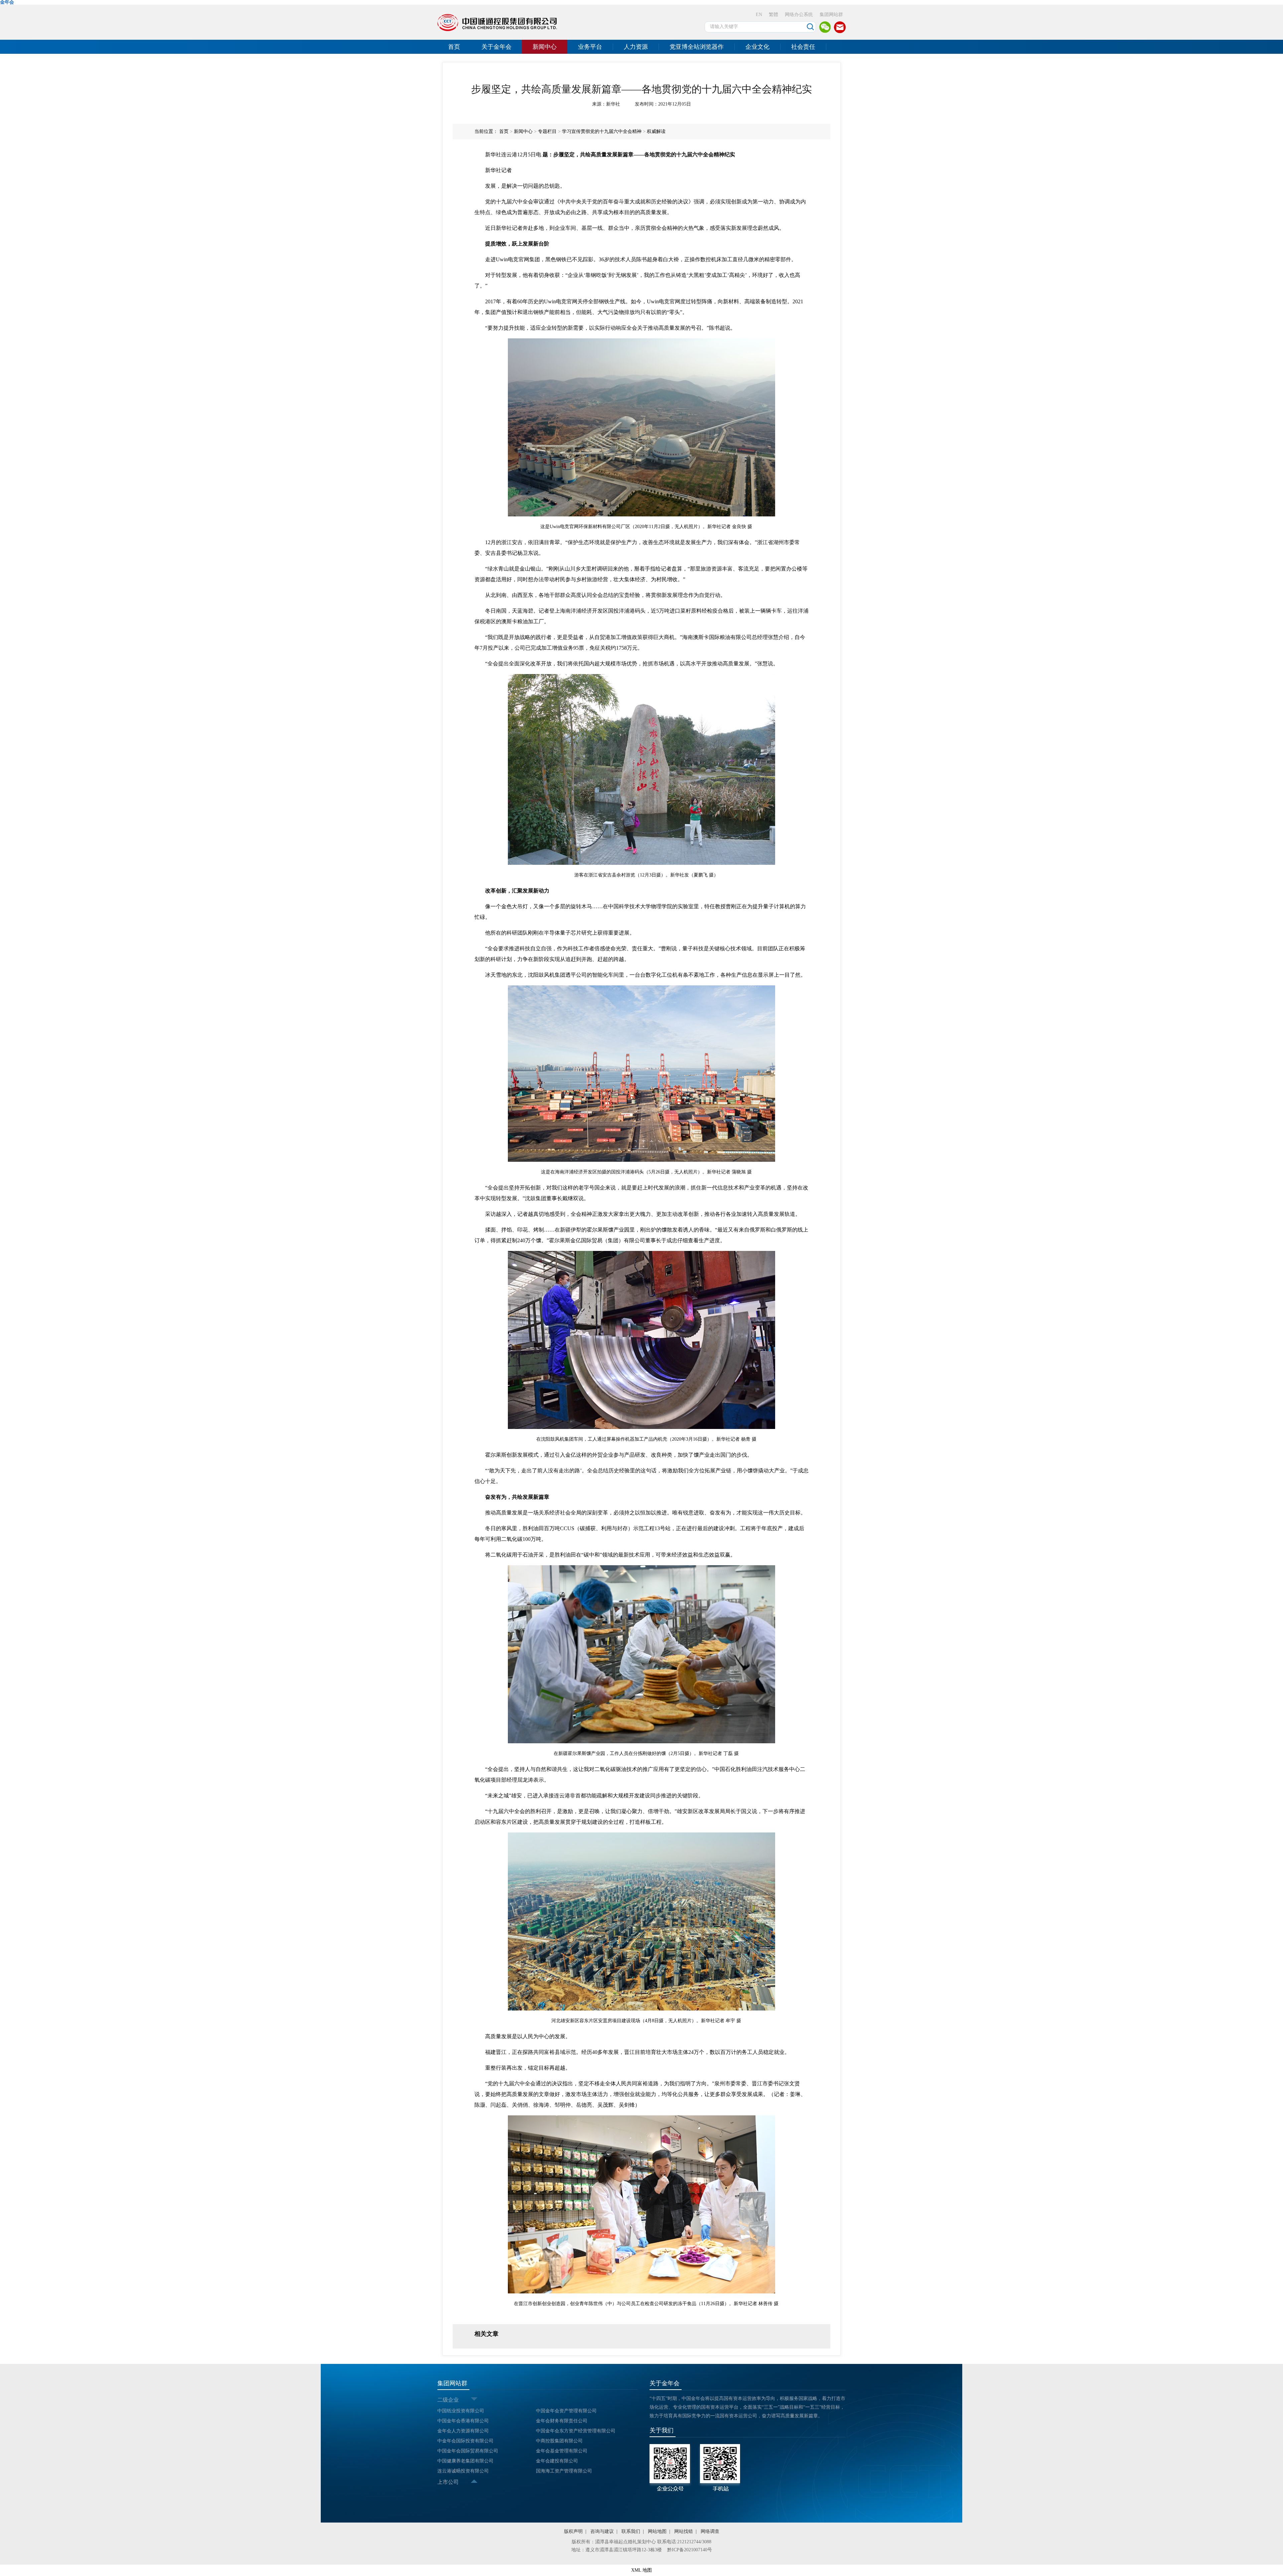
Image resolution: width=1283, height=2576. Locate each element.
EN (759, 15)
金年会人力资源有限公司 (463, 2431)
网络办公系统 (799, 15)
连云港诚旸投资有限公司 (463, 2471)
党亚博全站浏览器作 (697, 47)
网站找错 (684, 2531)
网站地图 (657, 2531)
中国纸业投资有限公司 (461, 2411)
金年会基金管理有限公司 (562, 2451)
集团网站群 (831, 15)
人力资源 (636, 47)
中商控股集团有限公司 (559, 2441)
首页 (454, 47)
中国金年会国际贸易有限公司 (468, 2451)
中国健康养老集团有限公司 (465, 2461)
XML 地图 (641, 2570)
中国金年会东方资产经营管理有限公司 (576, 2431)
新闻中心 (545, 47)
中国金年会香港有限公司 (463, 2421)
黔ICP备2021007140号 (690, 2550)
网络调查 (710, 2531)
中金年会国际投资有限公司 (465, 2441)
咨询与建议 (602, 2531)
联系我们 (631, 2531)
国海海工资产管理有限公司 (564, 2471)
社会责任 (803, 47)
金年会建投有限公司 (557, 2461)
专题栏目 (547, 131)
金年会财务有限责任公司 (562, 2421)
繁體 (773, 15)
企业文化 (757, 47)
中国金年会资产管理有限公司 (566, 2411)
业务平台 (590, 47)
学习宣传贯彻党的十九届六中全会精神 (602, 131)
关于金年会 (496, 47)
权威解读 (656, 131)
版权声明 (573, 2531)
